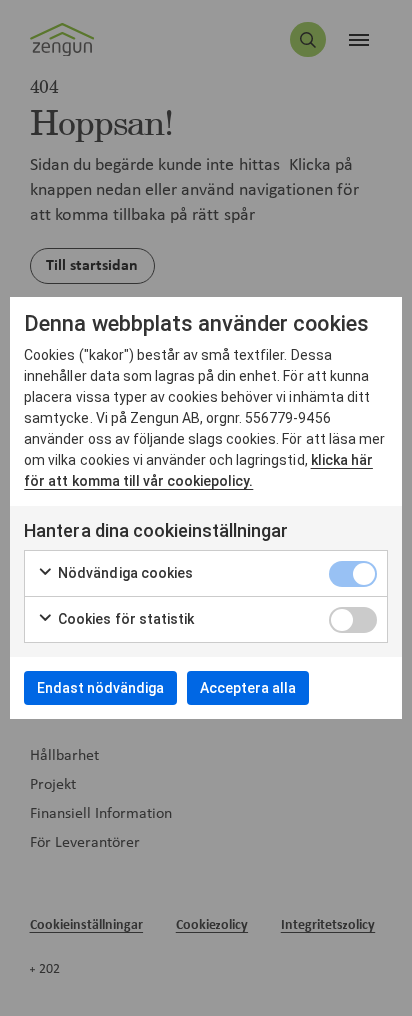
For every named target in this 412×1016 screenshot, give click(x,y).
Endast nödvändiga (100, 688)
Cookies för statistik (124, 619)
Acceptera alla (248, 688)
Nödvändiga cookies (124, 573)
